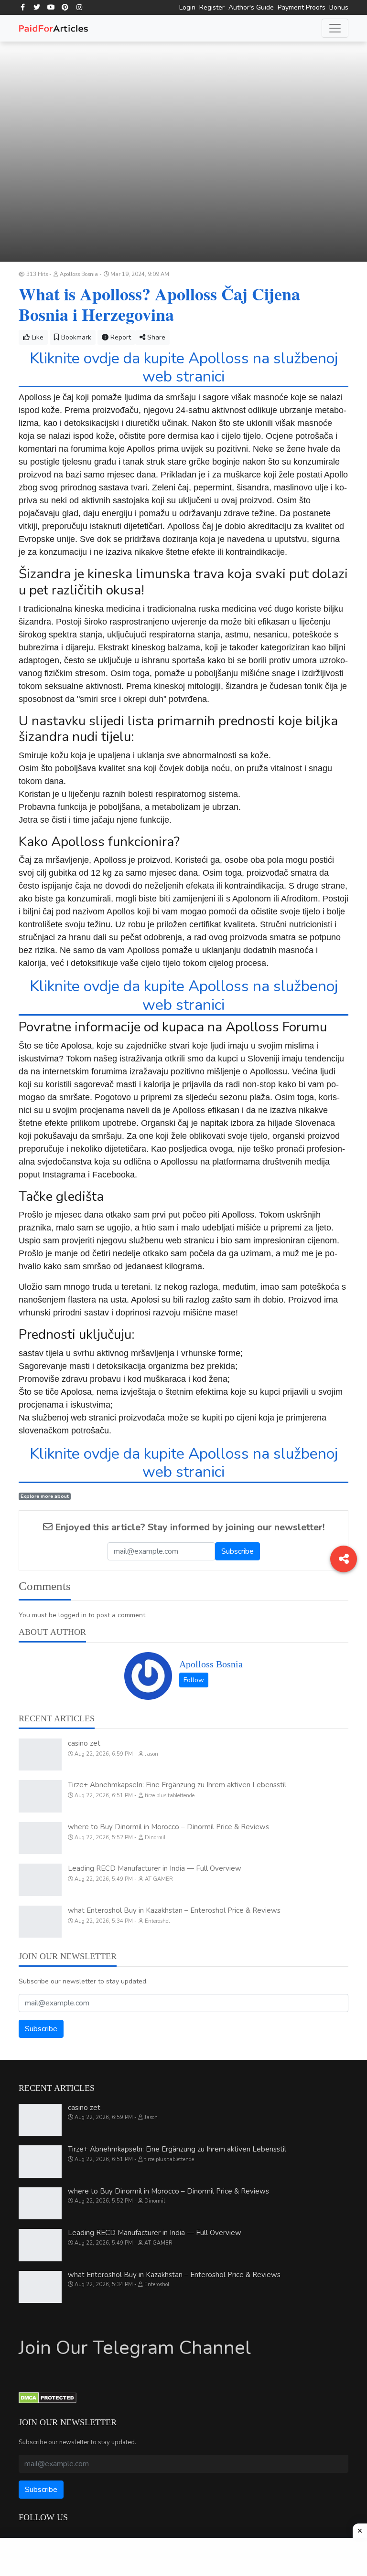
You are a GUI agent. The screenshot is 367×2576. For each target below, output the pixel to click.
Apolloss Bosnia (211, 1664)
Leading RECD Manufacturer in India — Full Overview (155, 1868)
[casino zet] (40, 1755)
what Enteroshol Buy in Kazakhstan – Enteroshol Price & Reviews (174, 1910)
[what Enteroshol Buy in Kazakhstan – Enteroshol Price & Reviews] (40, 1922)
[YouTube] (51, 7)
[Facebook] (23, 7)
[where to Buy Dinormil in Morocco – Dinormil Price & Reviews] (40, 1838)
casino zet (84, 1743)
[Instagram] (79, 7)
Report (120, 337)
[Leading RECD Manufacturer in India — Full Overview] (40, 1880)
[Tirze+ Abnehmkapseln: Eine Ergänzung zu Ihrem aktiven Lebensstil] (40, 1796)
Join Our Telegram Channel (135, 2348)
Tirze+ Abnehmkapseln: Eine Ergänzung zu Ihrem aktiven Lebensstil (177, 1785)
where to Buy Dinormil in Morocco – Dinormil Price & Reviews (168, 1827)
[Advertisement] (183, 2557)
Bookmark (75, 337)
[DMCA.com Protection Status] (48, 2397)
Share (155, 337)
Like (37, 337)
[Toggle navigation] (335, 28)
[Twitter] (37, 7)
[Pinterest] (65, 7)
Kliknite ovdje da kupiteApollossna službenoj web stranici (184, 367)
